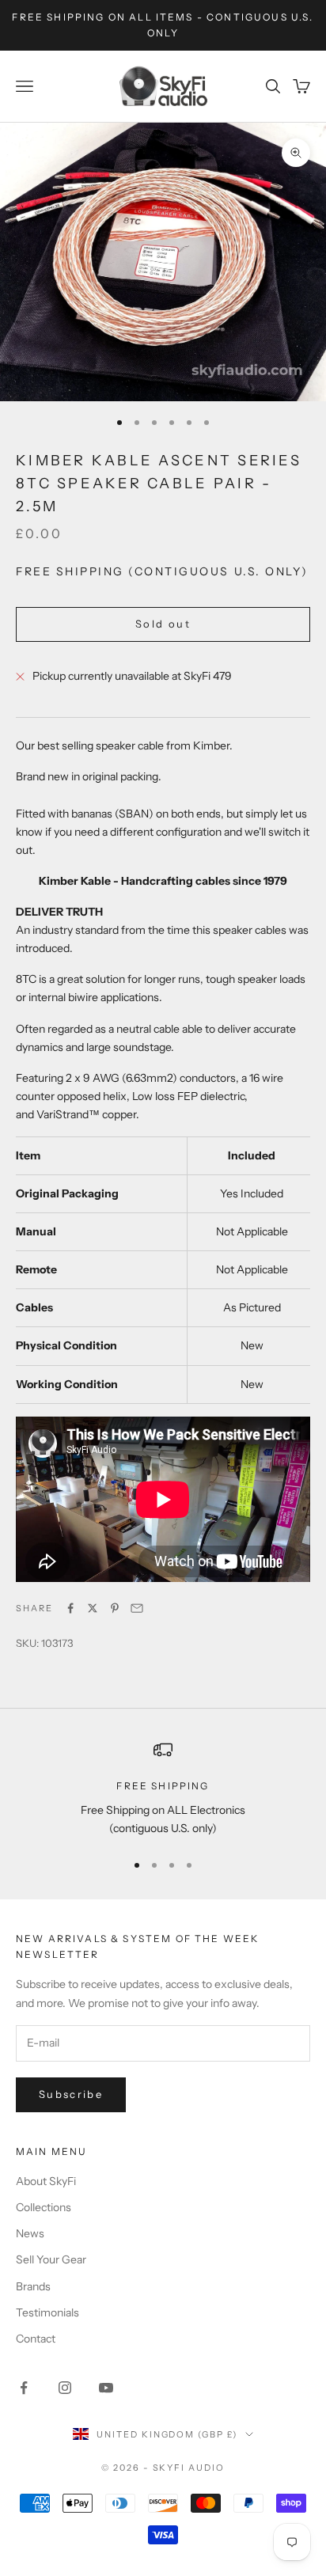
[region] (163, 1789)
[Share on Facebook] (70, 1608)
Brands (33, 2286)
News (30, 2233)
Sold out (163, 624)
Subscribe (71, 2094)
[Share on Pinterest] (115, 1608)
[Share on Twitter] (93, 1608)
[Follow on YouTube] (106, 2388)
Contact (36, 2339)
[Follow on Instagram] (65, 2388)
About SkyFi (46, 2181)
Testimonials (47, 2312)
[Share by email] (137, 1608)
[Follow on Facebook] (24, 2388)
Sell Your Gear (51, 2259)
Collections (44, 2207)
